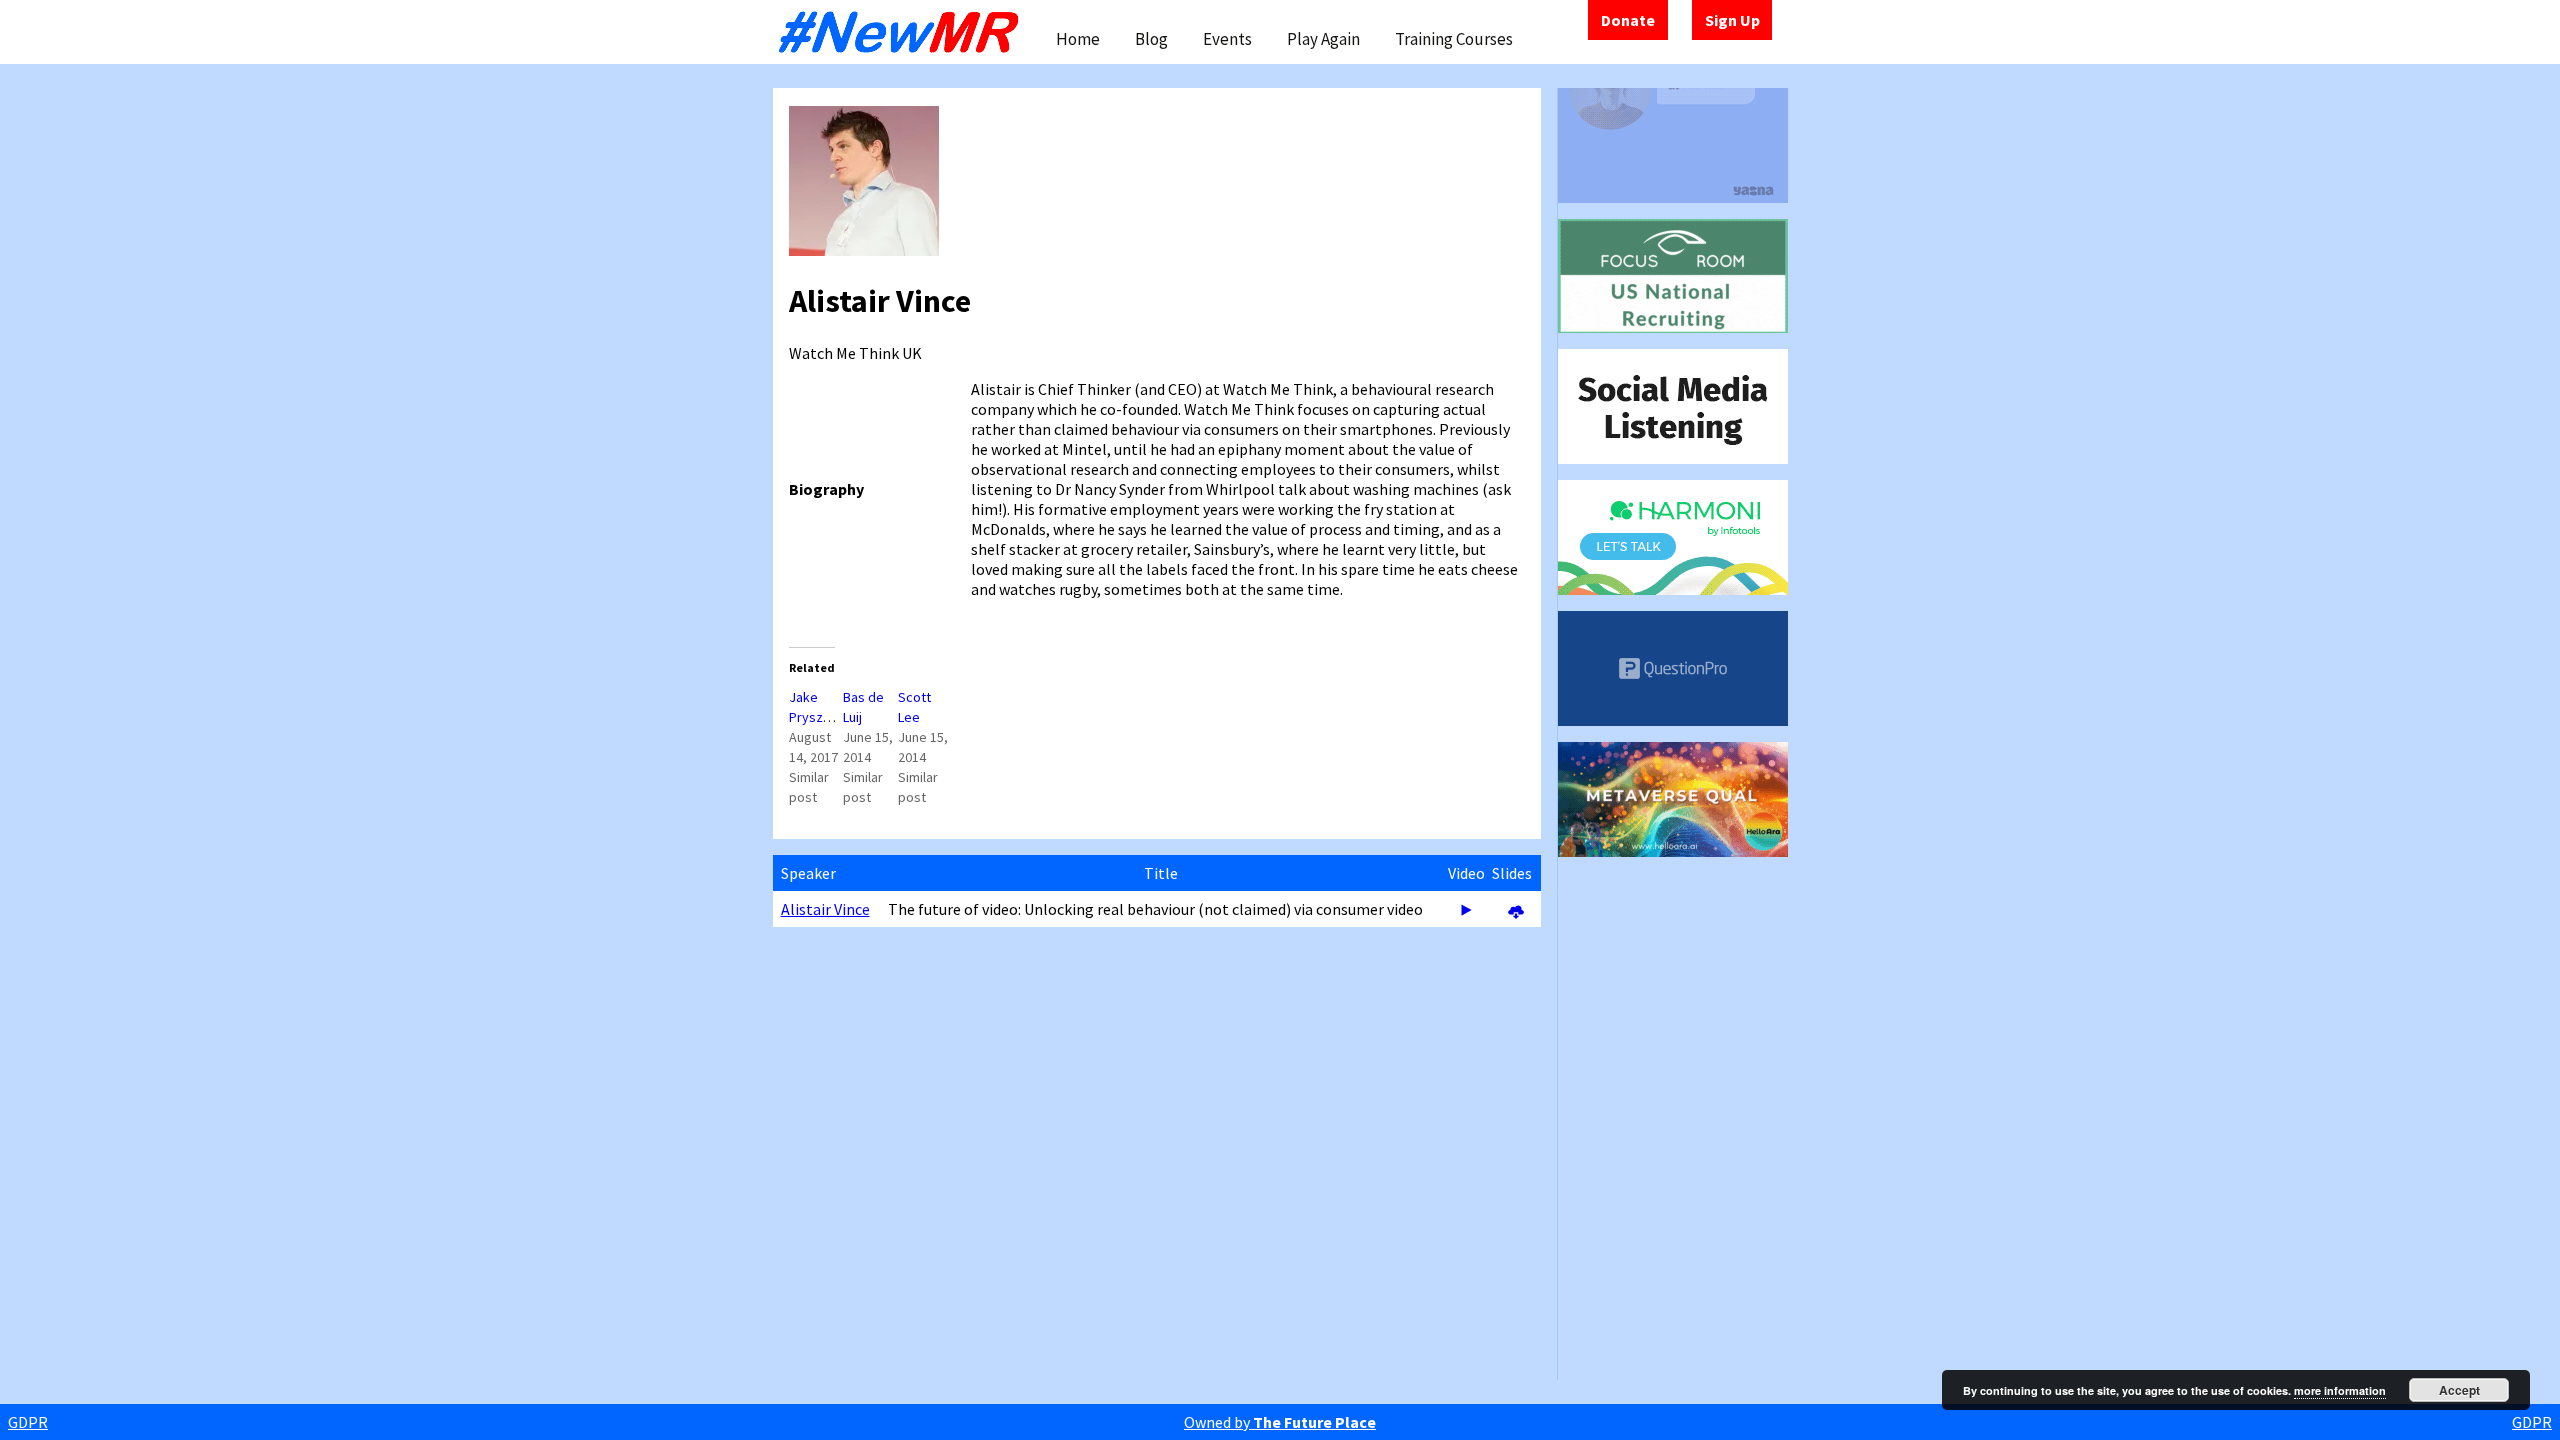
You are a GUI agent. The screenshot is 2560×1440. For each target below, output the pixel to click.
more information (2340, 1390)
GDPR (28, 1422)
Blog (1151, 39)
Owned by (1280, 1422)
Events (1227, 39)
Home (1078, 39)
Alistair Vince (825, 909)
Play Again (1323, 39)
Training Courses (1454, 39)
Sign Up (1732, 20)
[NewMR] (904, 32)
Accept (2459, 1390)
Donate (1628, 20)
